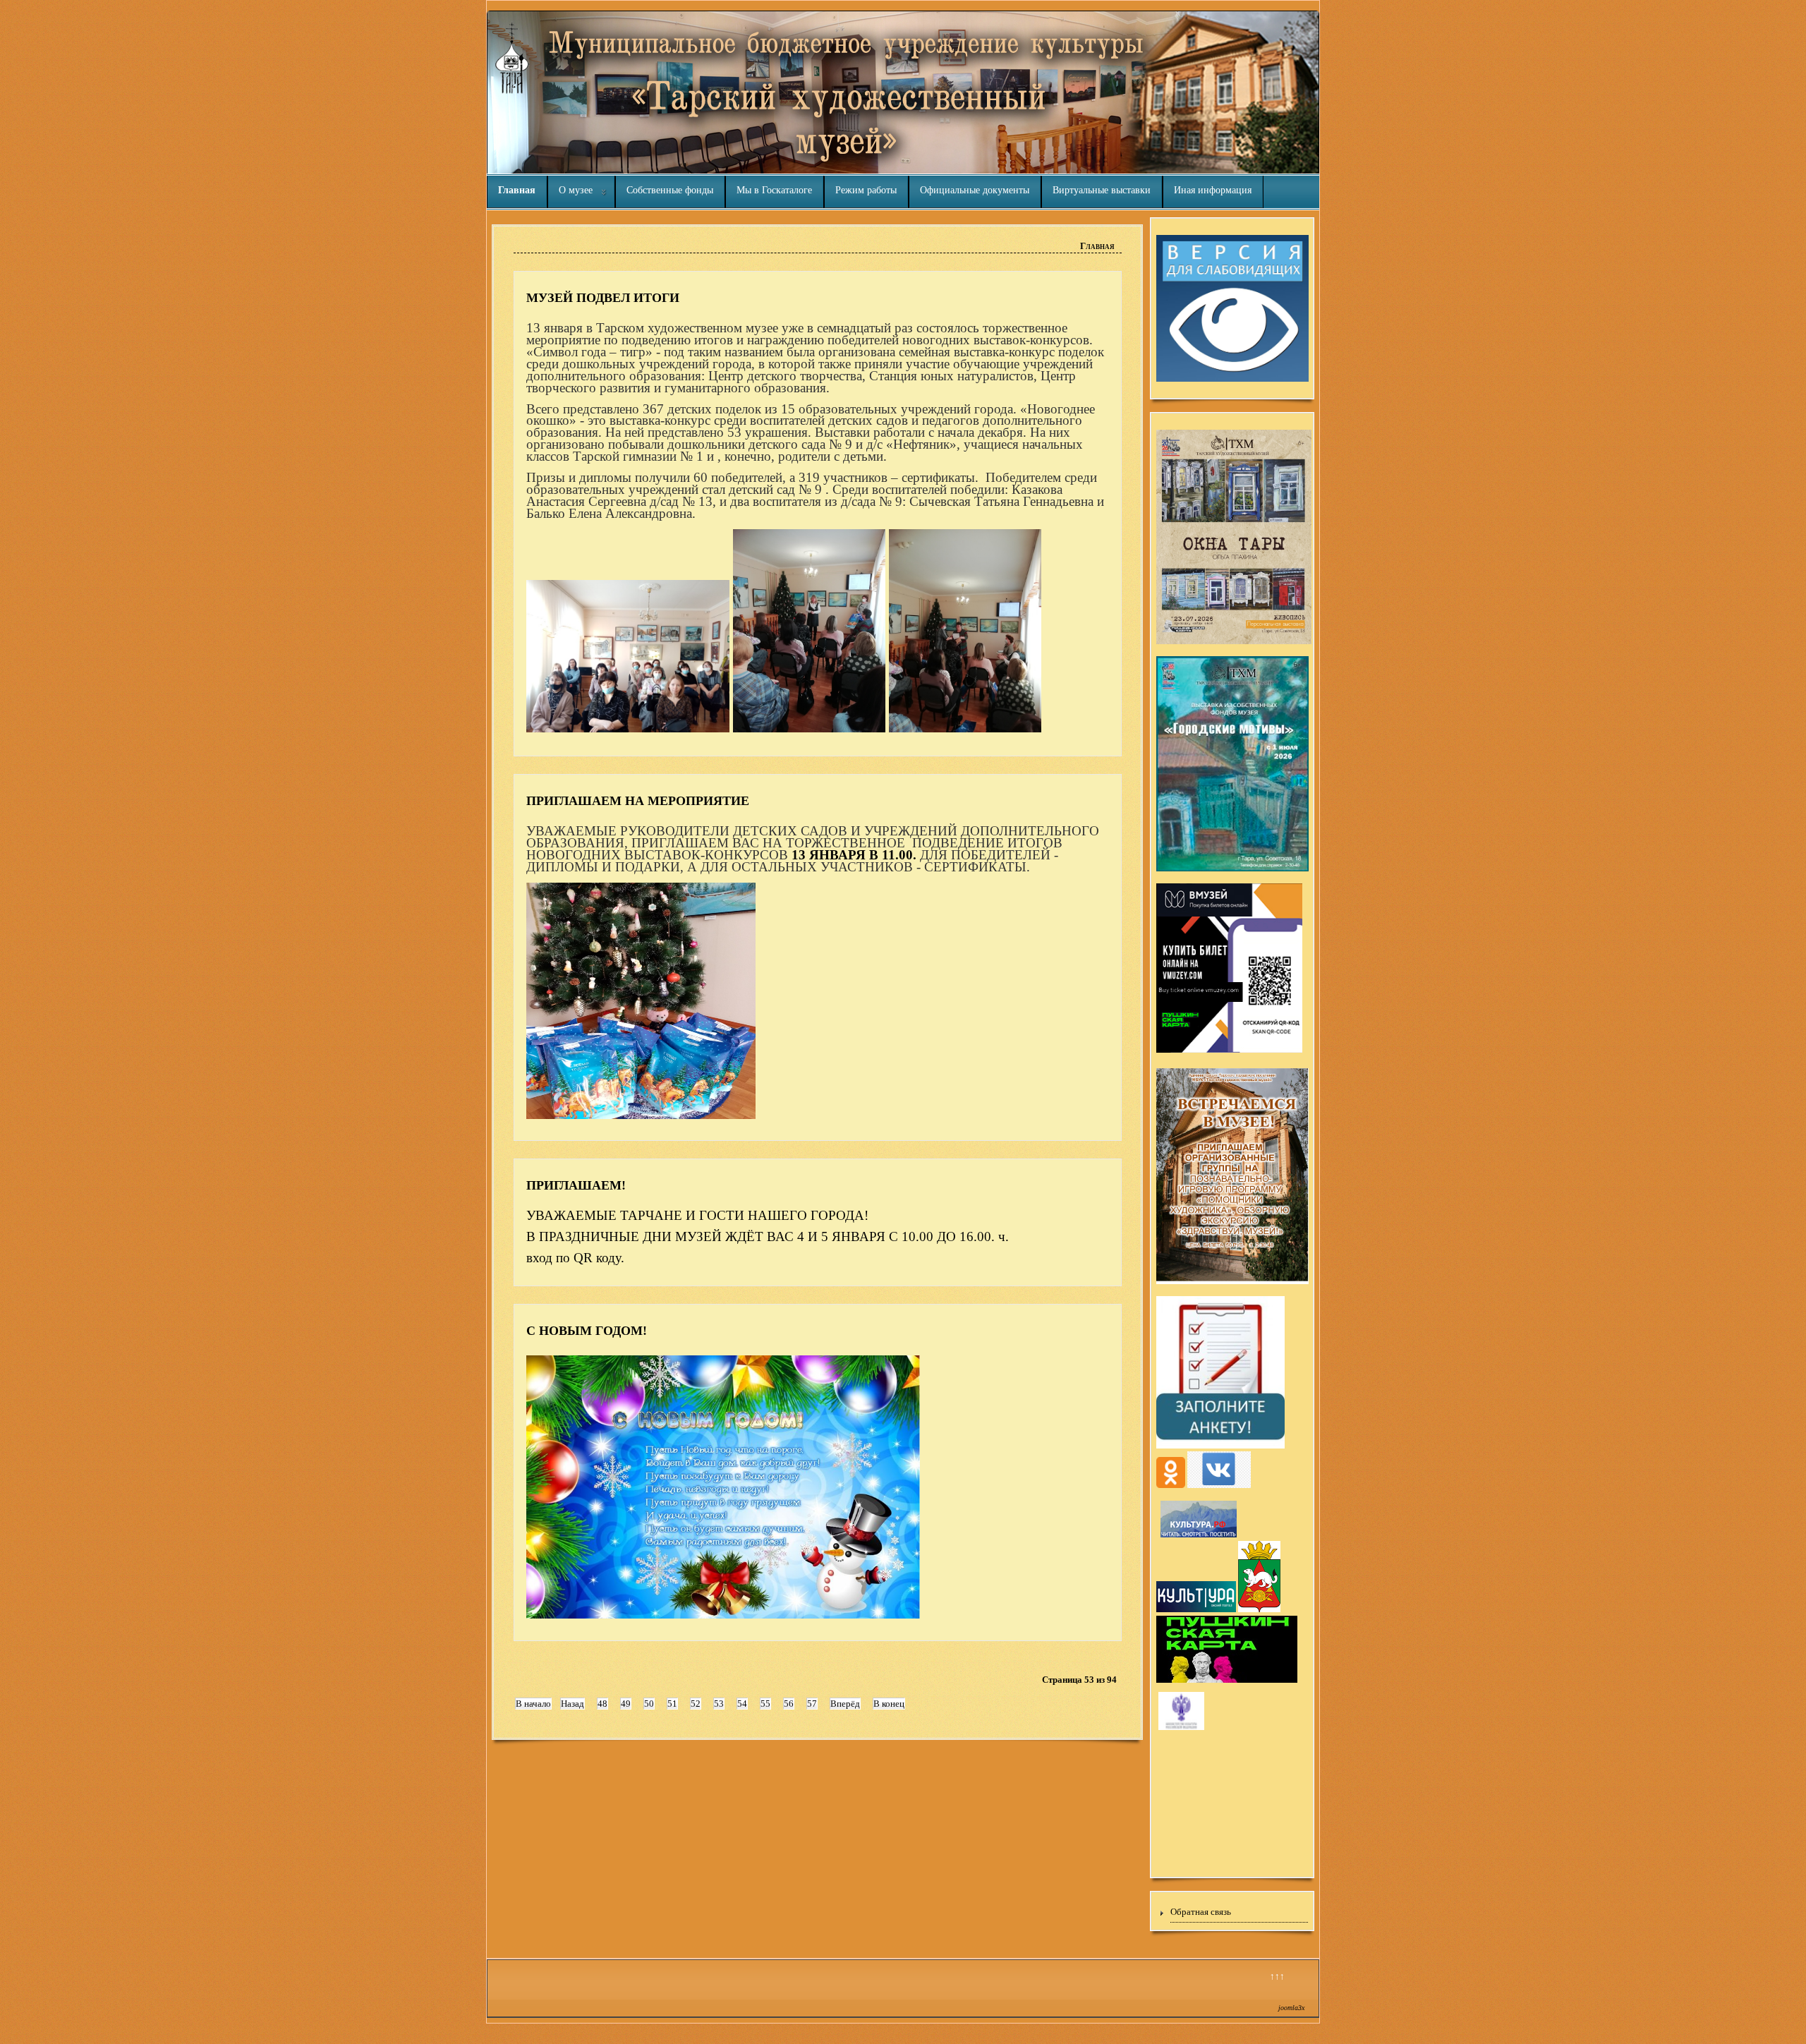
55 (765, 1704)
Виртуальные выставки (1102, 190)
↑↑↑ (1277, 1976)
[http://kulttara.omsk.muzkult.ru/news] (1181, 1728)
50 (649, 1704)
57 (812, 1704)
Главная (517, 190)
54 (742, 1704)
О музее (576, 190)
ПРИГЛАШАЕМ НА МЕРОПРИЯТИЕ (638, 801)
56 (789, 1704)
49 (626, 1704)
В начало (533, 1704)
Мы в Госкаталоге (774, 190)
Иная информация (1213, 190)
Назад (572, 1704)
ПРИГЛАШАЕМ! (576, 1185)
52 (696, 1704)
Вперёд (845, 1704)
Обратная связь (1201, 1912)
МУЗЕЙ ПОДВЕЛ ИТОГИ (603, 298)
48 (602, 1704)
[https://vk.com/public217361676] (1219, 1486)
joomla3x (1291, 2008)
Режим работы (866, 190)
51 (672, 1704)
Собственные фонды (670, 190)
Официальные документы (975, 190)
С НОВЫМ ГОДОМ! (587, 1331)
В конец (889, 1704)
